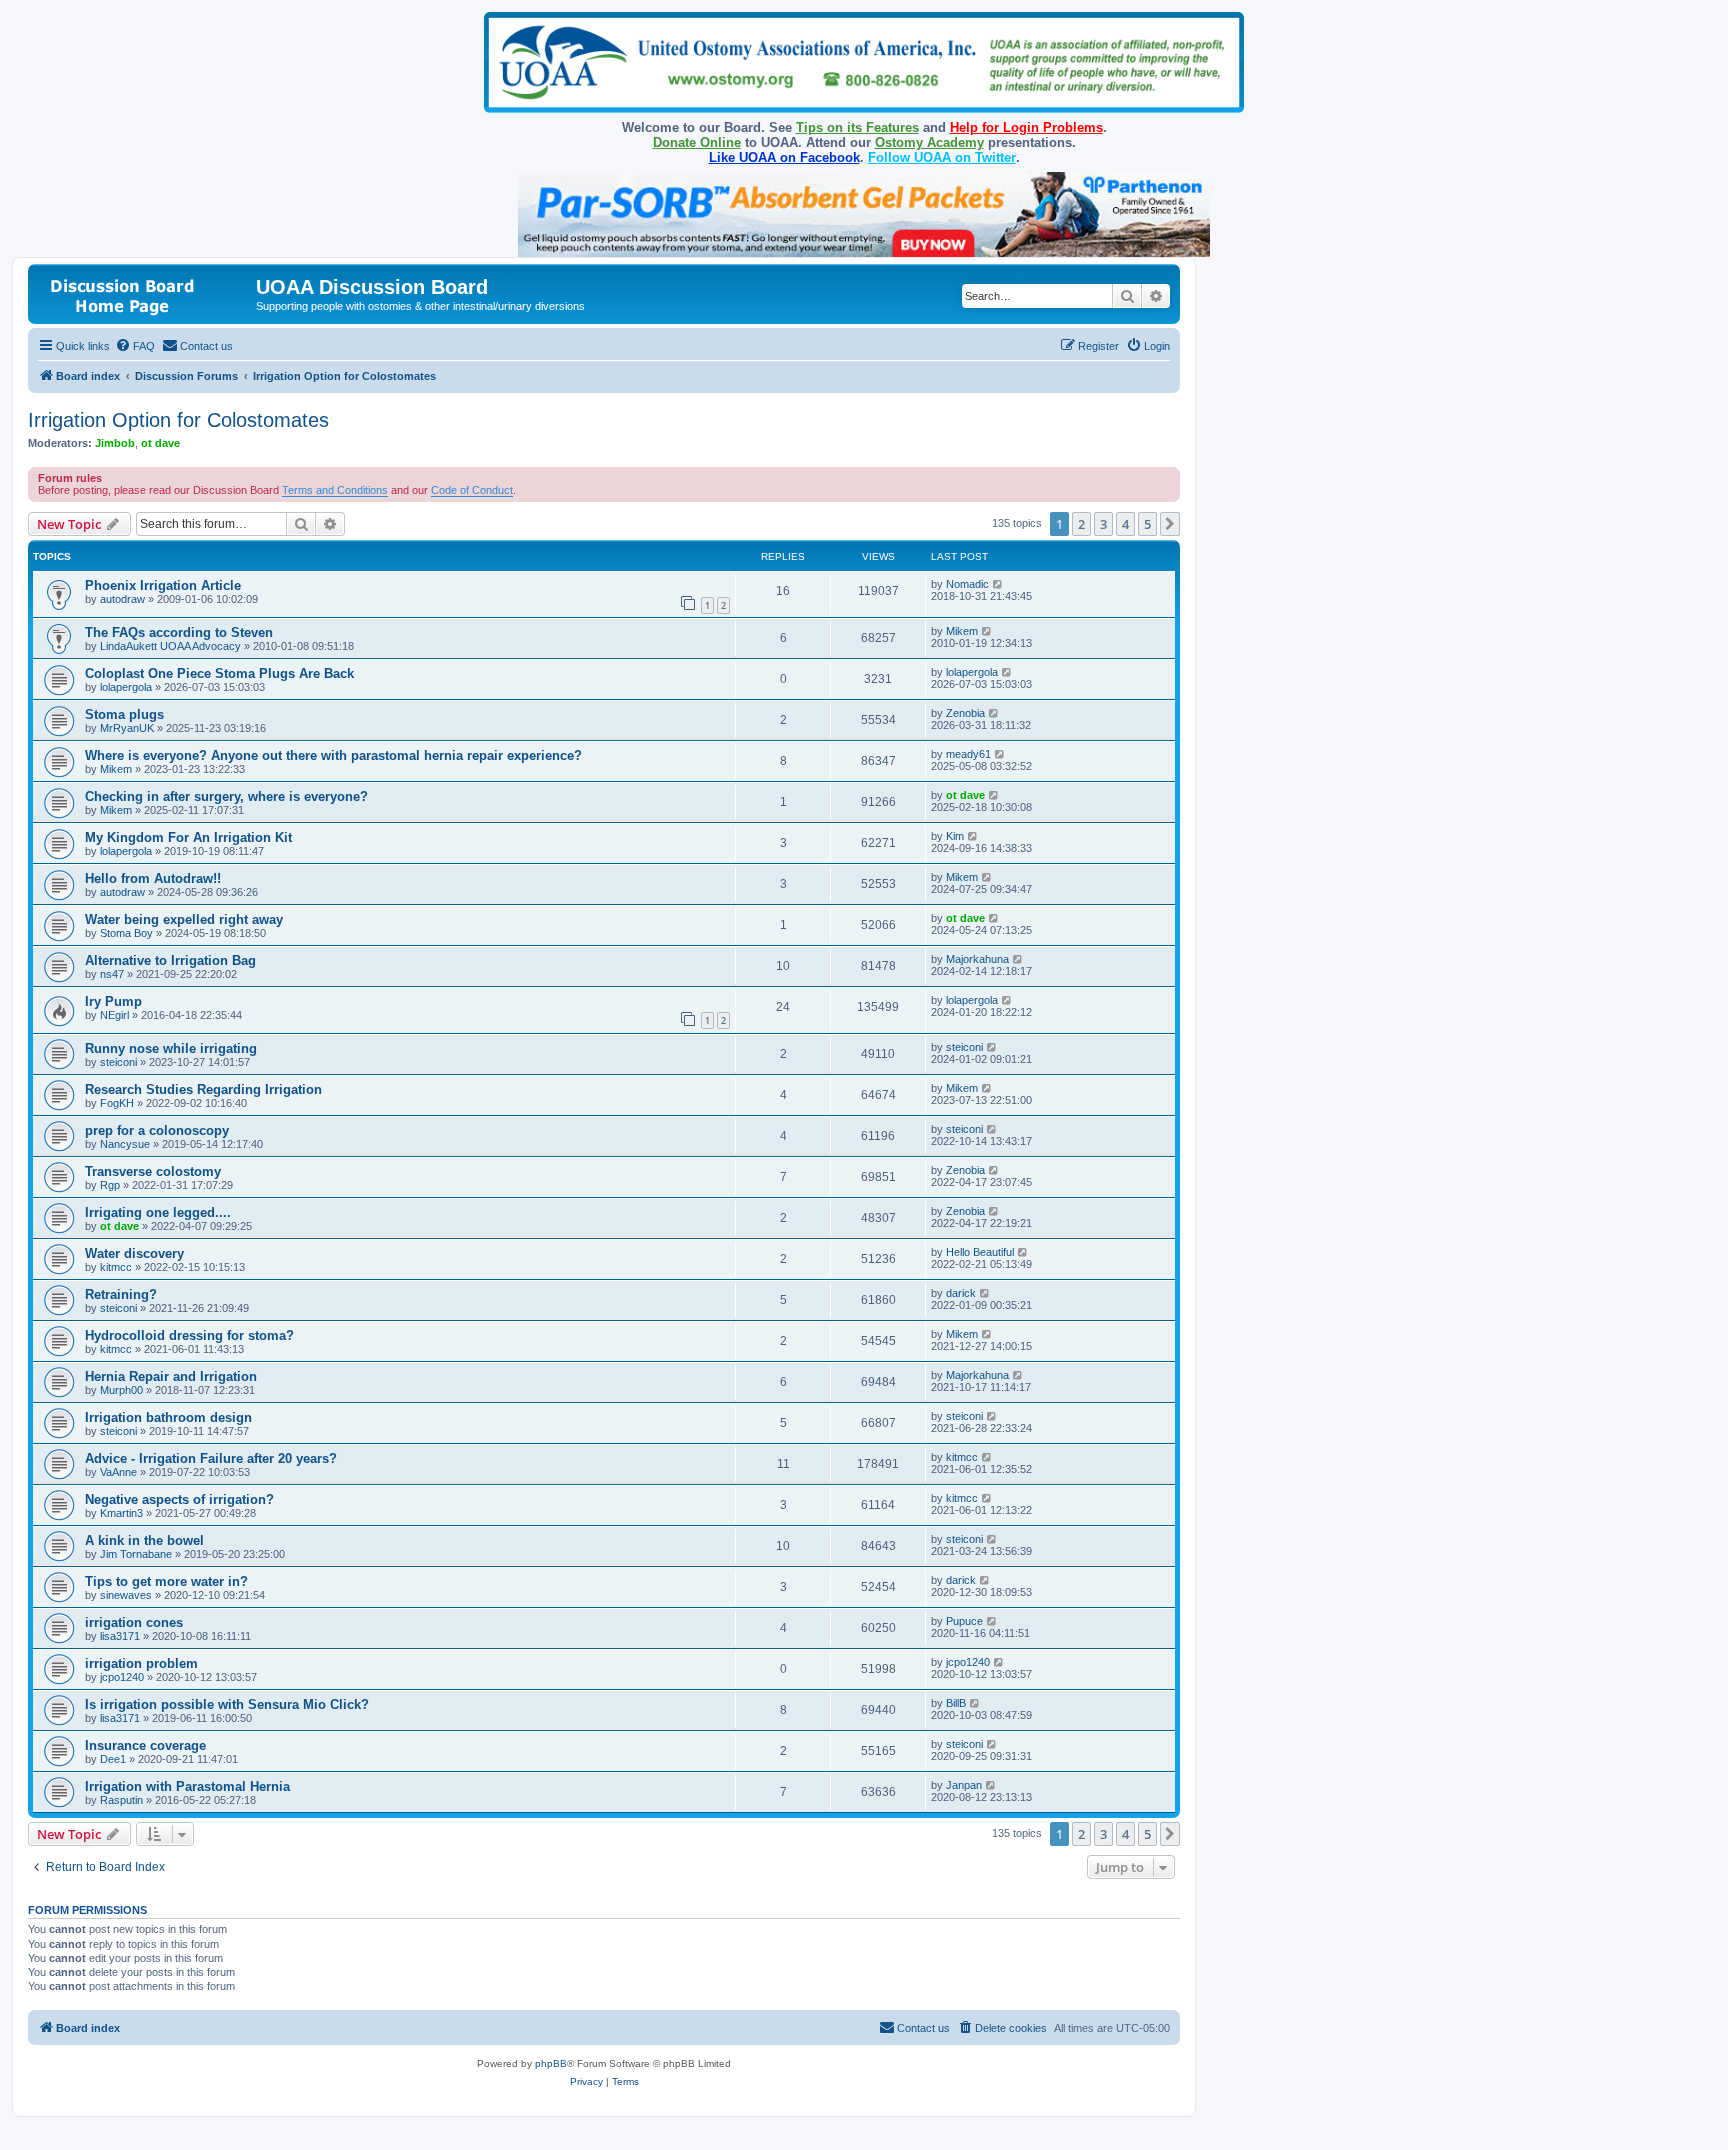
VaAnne (118, 1472)
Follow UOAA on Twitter (942, 157)
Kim (955, 836)
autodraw (122, 599)
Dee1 (113, 1759)
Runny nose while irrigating (171, 1048)
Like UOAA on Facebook (784, 157)
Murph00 (121, 1390)
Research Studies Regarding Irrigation (203, 1089)
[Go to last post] (998, 584)
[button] (1170, 524)
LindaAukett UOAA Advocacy (170, 646)
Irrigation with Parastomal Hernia (187, 1786)
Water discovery (134, 1253)
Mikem (962, 631)
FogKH (117, 1103)
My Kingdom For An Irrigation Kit (188, 837)
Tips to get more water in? (166, 1581)
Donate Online (697, 142)
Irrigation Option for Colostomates (178, 420)
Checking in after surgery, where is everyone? (226, 796)
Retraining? (121, 1294)
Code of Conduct (472, 490)
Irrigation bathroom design (168, 1417)
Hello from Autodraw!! (153, 878)
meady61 (968, 754)
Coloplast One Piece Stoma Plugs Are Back (219, 673)
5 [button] (1147, 524)
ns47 (112, 974)
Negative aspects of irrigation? (179, 1499)
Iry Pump (113, 1001)
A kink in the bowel (144, 1540)
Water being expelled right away (184, 919)
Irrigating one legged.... (158, 1212)
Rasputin (121, 1800)
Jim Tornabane (136, 1554)
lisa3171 (120, 1636)
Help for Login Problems (1026, 127)
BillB (956, 1703)
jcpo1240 (122, 1677)
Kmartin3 (121, 1513)
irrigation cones (134, 1622)
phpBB (551, 2063)
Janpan (964, 1785)
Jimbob (115, 443)
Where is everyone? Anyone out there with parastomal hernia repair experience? (333, 755)
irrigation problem (141, 1663)
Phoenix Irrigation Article (163, 585)
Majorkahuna (977, 959)
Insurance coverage (145, 1745)
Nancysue (125, 1144)
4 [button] (1125, 524)
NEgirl (114, 1015)
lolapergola (126, 687)
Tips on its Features (857, 127)
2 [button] (1081, 524)
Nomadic (967, 584)
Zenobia (965, 713)
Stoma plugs (124, 714)
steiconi (118, 1062)
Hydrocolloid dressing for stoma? (189, 1335)
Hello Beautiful (980, 1252)
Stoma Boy (126, 933)
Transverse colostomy (153, 1171)
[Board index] (144, 293)
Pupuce (964, 1621)
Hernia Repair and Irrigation (171, 1376)
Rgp (110, 1185)
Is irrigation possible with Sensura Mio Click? (227, 1704)
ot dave (160, 443)
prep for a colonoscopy (157, 1130)
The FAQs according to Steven (179, 632)
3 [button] (1103, 524)
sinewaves (126, 1595)
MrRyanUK (127, 728)
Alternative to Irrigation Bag (170, 960)
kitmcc (116, 1267)
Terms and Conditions (335, 490)
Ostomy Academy (929, 142)
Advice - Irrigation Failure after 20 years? (211, 1458)
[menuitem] (135, 346)
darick (961, 1293)
